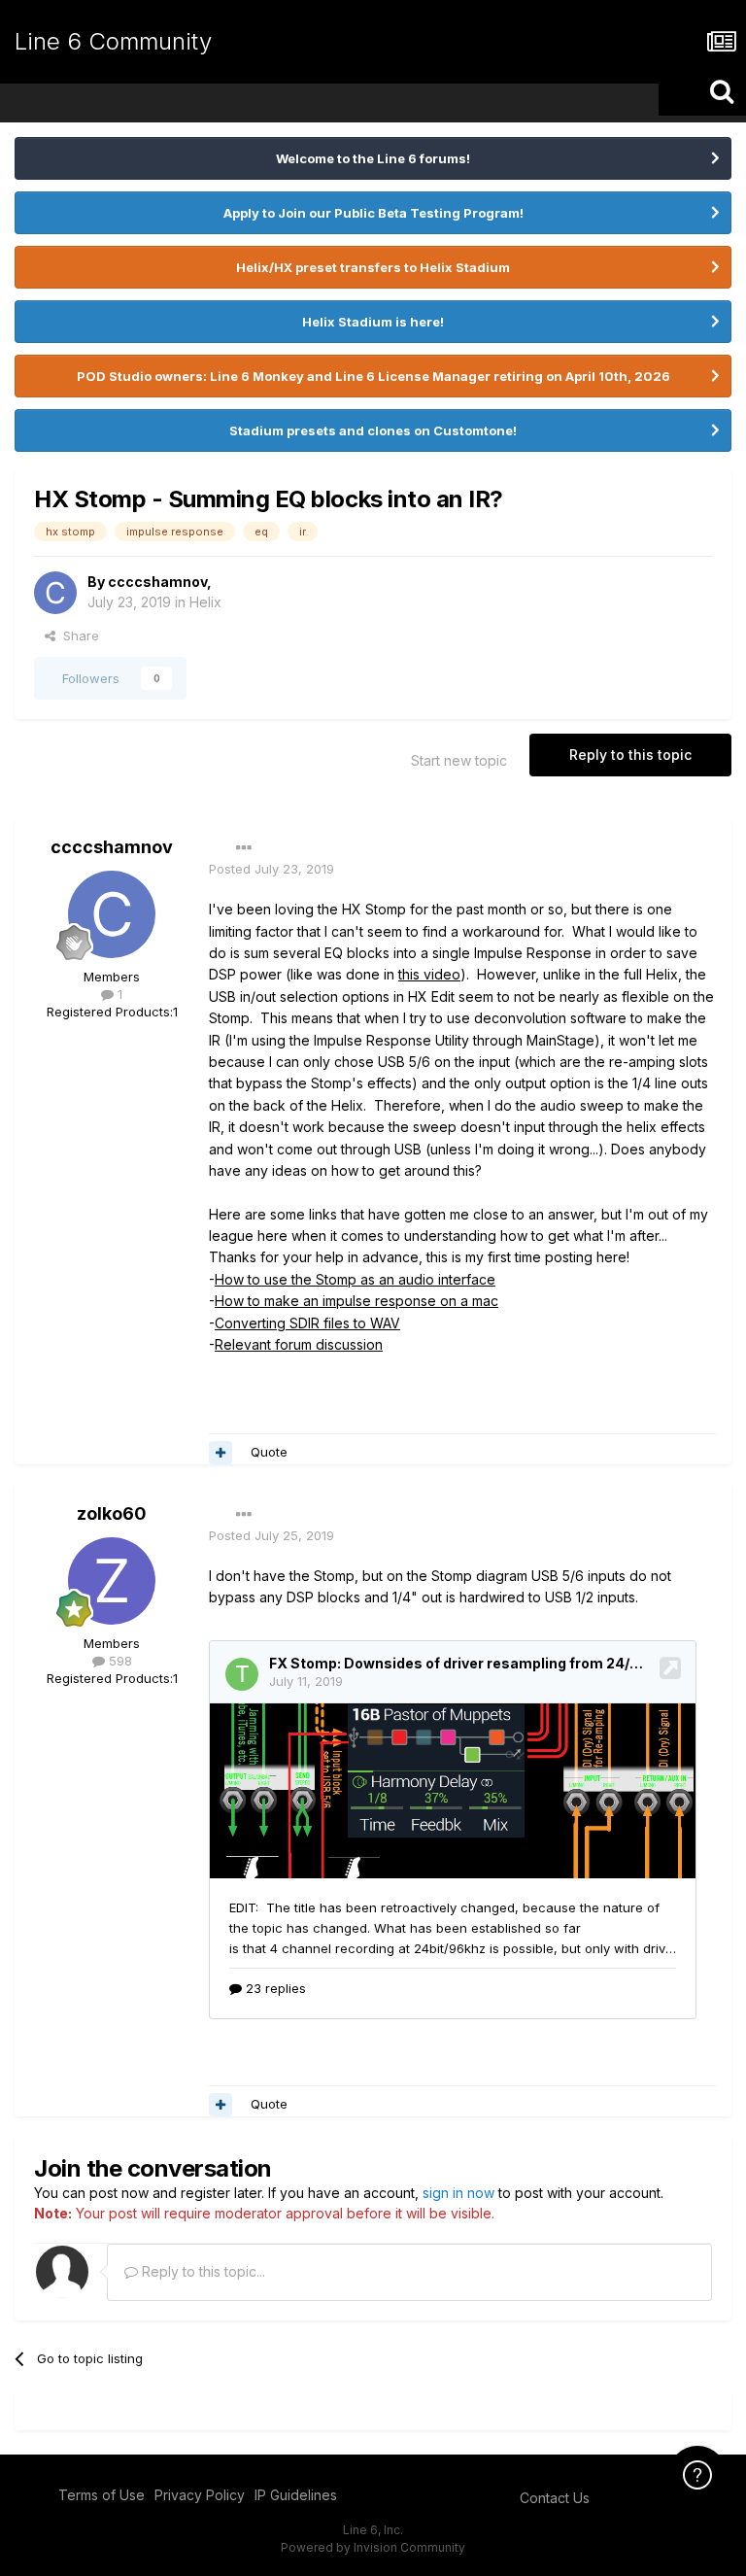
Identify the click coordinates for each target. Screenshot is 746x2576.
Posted (271, 869)
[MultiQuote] (220, 1453)
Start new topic (459, 760)
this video (429, 974)
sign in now (458, 2193)
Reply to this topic (630, 755)
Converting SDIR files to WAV (307, 1323)
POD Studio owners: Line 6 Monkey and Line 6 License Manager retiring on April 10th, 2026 (373, 376)
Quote (269, 1452)
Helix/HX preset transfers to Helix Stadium (373, 267)
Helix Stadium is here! (373, 322)
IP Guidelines (296, 2495)
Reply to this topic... (202, 2271)
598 (119, 1661)
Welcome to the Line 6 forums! (373, 158)
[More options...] (244, 848)
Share (77, 635)
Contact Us (555, 2498)
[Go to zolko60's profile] (112, 1581)
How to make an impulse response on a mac (356, 1301)
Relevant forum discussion (299, 1344)
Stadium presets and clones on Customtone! (373, 430)
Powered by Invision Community (373, 2547)
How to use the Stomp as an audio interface (355, 1279)
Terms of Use (102, 2495)
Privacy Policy (200, 2495)
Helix (205, 602)
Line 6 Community (113, 41)
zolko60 (112, 1513)
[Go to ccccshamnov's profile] (55, 593)
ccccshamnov (157, 582)
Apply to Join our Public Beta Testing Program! (373, 213)
